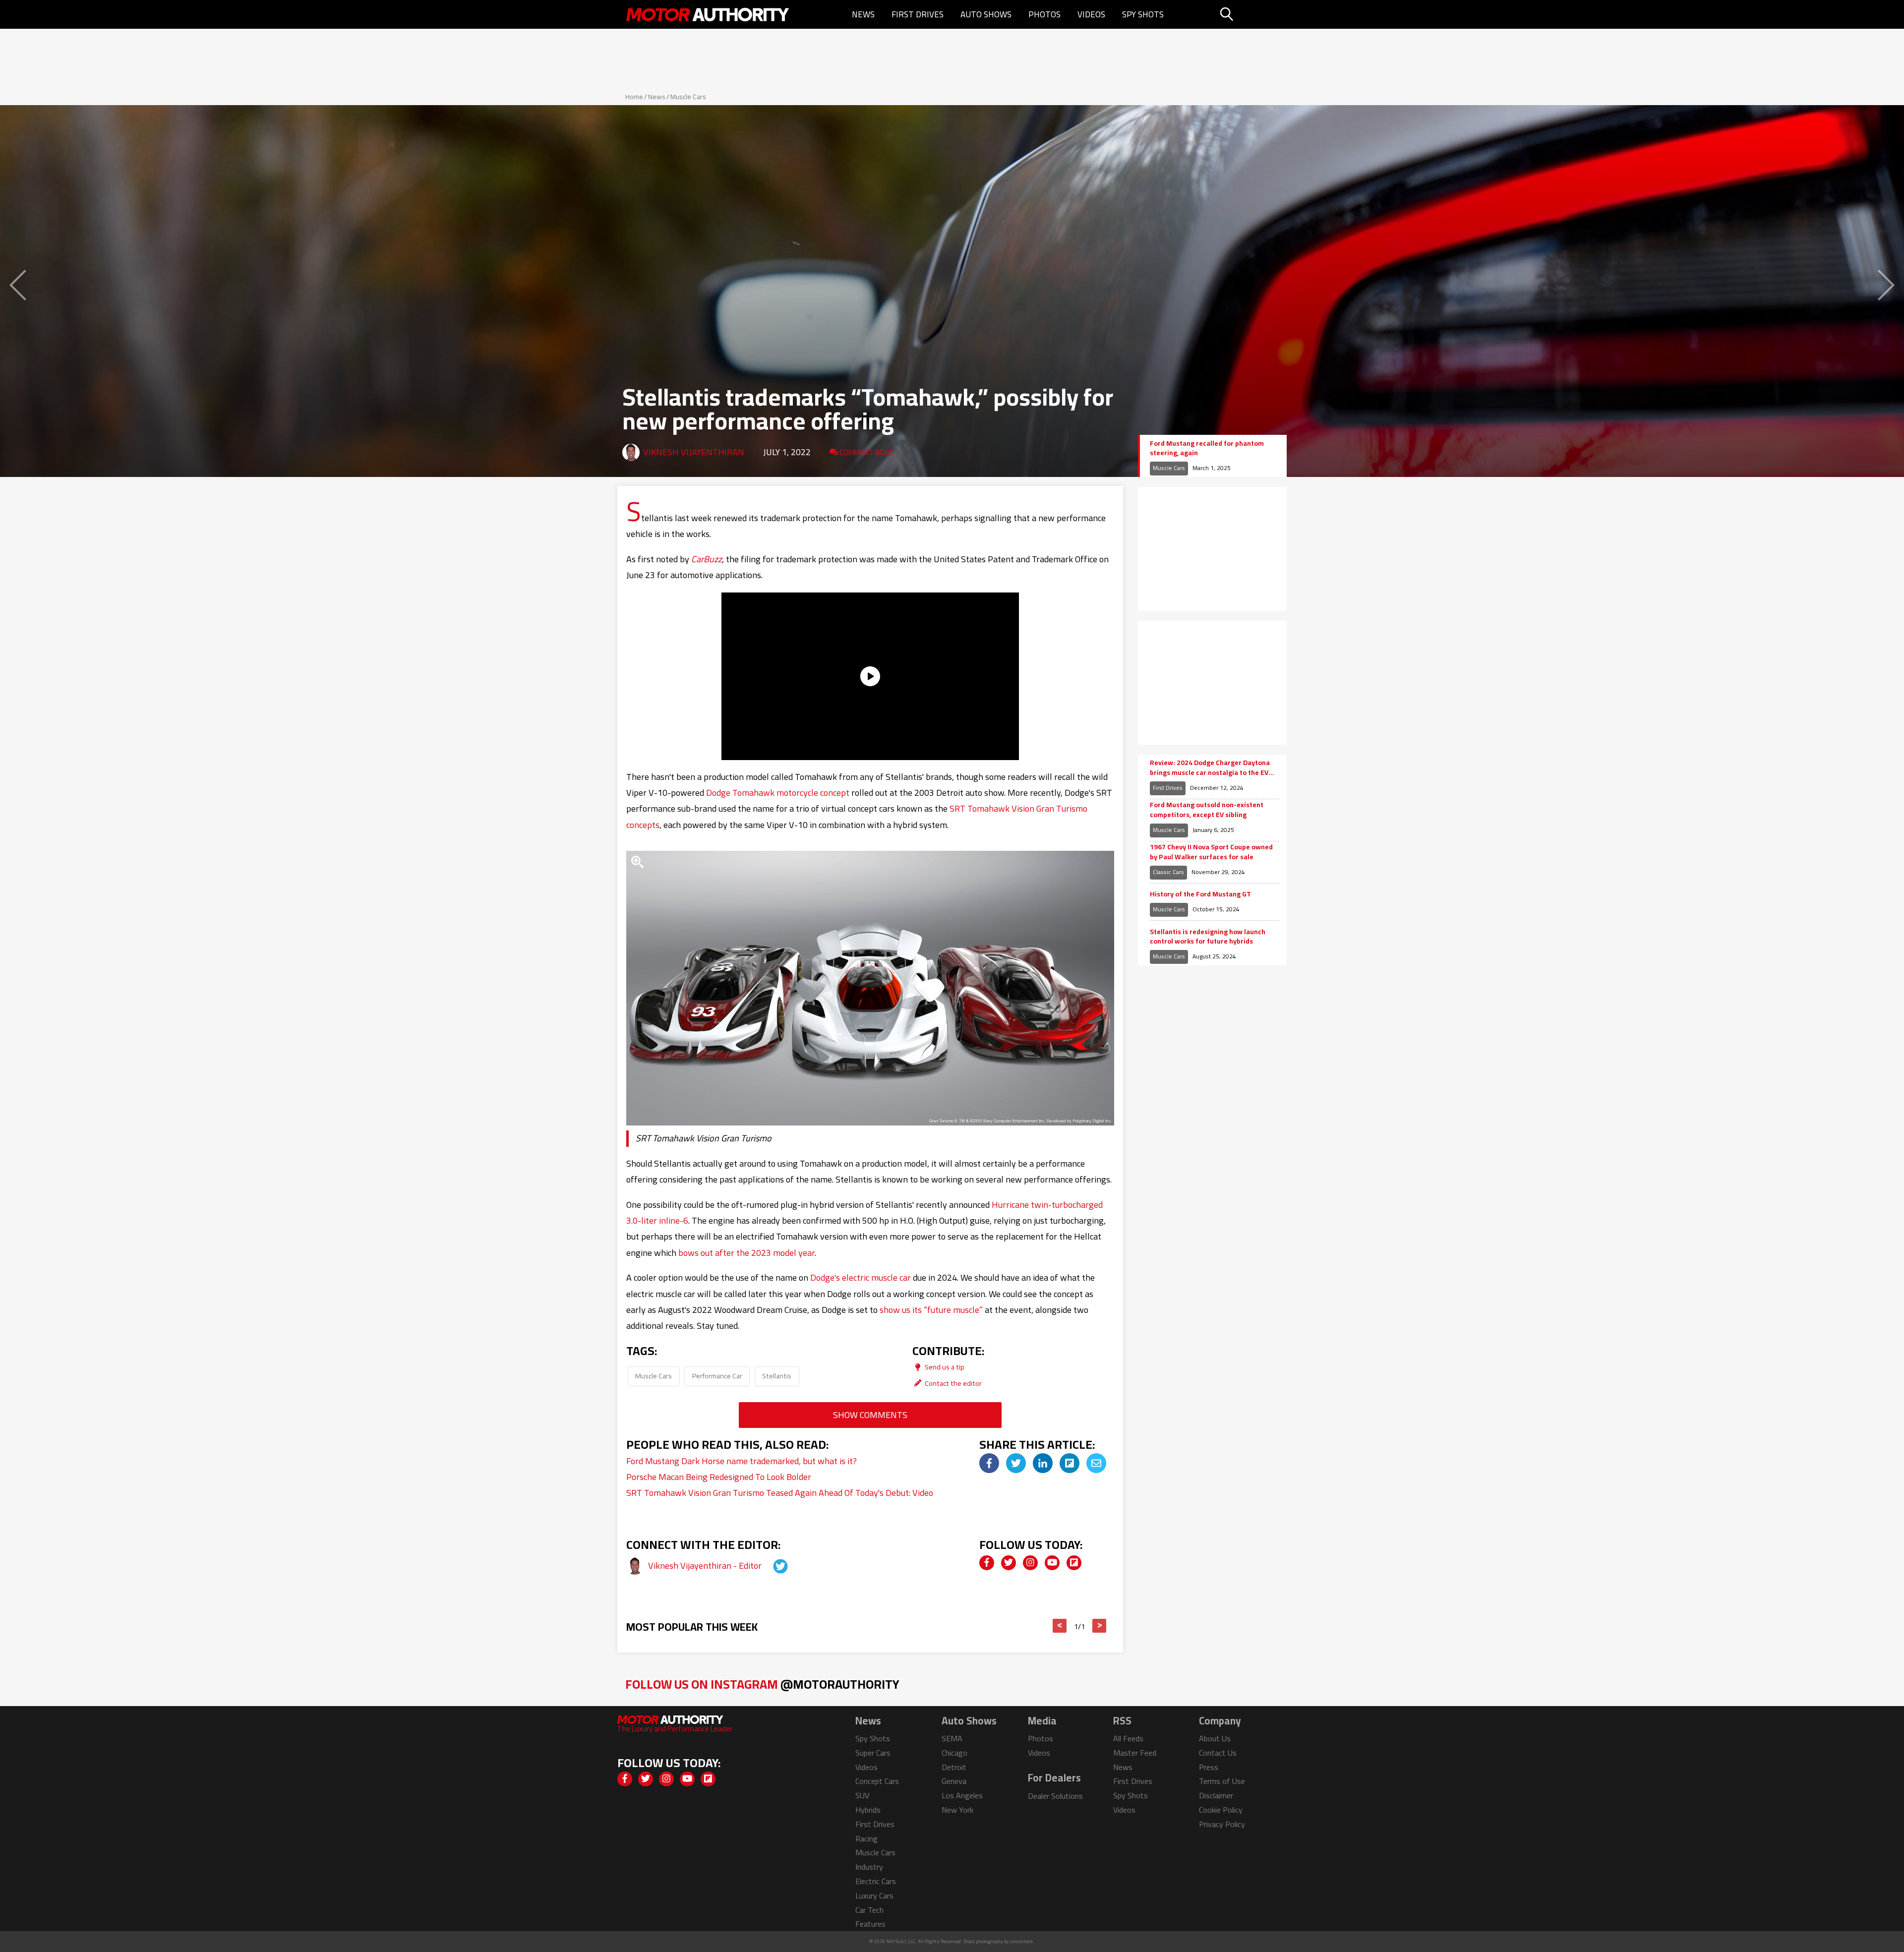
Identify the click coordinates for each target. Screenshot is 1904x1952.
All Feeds (1128, 1738)
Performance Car (717, 1376)
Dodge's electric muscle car (861, 1277)
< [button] (1060, 1626)
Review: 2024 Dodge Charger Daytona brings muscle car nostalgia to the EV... (1212, 768)
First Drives (918, 14)
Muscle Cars (688, 97)
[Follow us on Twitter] (1009, 1563)
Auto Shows (986, 14)
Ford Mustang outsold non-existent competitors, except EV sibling (1207, 810)
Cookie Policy (1221, 1810)
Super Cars (873, 1753)
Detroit (954, 1767)
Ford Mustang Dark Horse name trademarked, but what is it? (742, 1461)
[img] (989, 1463)
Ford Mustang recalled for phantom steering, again (1207, 448)
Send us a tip (944, 1367)
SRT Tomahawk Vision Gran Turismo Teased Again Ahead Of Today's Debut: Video (780, 1493)
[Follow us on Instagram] (1030, 1563)
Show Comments (870, 1415)
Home (634, 97)
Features (870, 1924)
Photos (1044, 14)
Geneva (954, 1781)
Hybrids (868, 1810)
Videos (1091, 14)
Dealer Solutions (1055, 1796)
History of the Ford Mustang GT (1200, 894)
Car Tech (869, 1910)
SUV (862, 1795)
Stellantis (777, 1376)
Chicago (954, 1753)
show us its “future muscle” (931, 1310)
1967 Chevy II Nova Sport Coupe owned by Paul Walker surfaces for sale (1211, 852)
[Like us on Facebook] (987, 1563)
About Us (1215, 1738)
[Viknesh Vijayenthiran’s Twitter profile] (772, 1566)
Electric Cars (876, 1881)
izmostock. (1022, 1941)
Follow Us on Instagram (762, 1684)
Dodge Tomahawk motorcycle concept (778, 793)
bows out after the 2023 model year (746, 1253)
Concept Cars (877, 1781)
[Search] (1252, 14)
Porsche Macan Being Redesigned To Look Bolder (719, 1477)
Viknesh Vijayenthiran (694, 452)
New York (957, 1810)
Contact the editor (952, 1383)
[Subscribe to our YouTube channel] (1052, 1563)
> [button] (1100, 1626)
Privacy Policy (1222, 1824)
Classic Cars (1168, 872)
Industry (869, 1867)
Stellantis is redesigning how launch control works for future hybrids (1208, 937)
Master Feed (1135, 1753)
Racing (866, 1838)
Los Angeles (962, 1795)
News (863, 14)
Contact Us (1218, 1753)
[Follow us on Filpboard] (1074, 1563)
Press (1209, 1767)
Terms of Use (1222, 1781)
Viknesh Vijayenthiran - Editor (706, 1566)
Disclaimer (1216, 1795)
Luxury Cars (874, 1895)
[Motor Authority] (708, 14)
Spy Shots (1143, 14)
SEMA (952, 1738)
